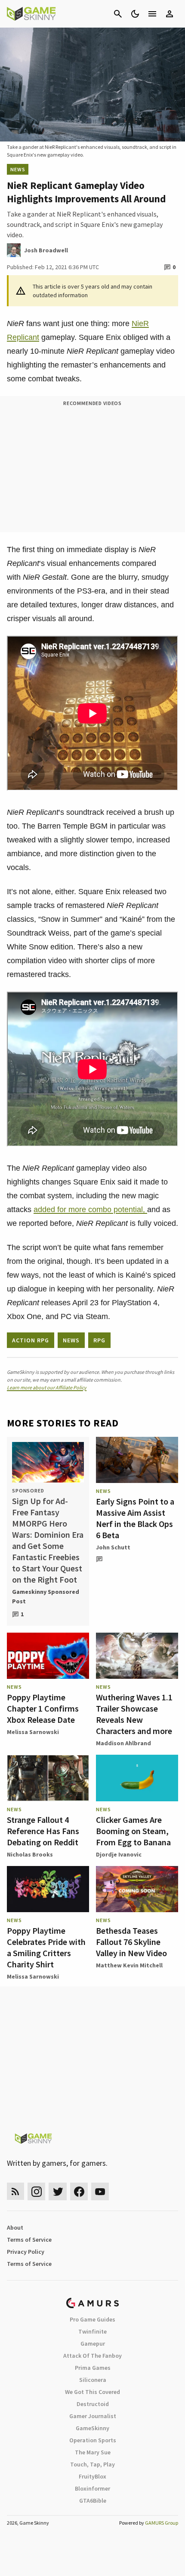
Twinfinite (92, 2331)
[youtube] (100, 2191)
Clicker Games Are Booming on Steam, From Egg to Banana (133, 1831)
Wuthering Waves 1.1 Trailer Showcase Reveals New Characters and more (134, 1714)
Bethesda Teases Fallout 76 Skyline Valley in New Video (131, 1942)
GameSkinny (92, 2428)
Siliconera (93, 2380)
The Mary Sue (93, 2452)
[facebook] (79, 2191)
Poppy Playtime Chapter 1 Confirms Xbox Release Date (43, 1708)
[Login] (170, 14)
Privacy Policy (26, 2252)
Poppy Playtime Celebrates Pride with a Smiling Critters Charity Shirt (46, 1947)
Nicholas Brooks (30, 1854)
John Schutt (113, 1547)
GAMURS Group (162, 2523)
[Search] (118, 14)
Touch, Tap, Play (92, 2464)
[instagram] (36, 2191)
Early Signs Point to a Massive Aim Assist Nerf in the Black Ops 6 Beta (135, 1518)
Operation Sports (93, 2440)
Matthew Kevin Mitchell (129, 1965)
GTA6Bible (93, 2501)
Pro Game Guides (92, 2319)
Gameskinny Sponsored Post (46, 1596)
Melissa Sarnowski (33, 1732)
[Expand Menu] (152, 14)
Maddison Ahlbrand (123, 1743)
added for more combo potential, (90, 1209)
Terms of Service (29, 2240)
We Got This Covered (92, 2392)
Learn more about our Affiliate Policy (47, 1387)
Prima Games (93, 2368)
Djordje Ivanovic (119, 1854)
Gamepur (93, 2344)
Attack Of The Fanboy (92, 2356)
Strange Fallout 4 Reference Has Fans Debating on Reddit (43, 1831)
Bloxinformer (92, 2488)
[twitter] (58, 2191)
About (15, 2227)
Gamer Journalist (93, 2416)
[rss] (15, 2191)
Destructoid (93, 2404)
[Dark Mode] (135, 14)
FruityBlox (92, 2476)
